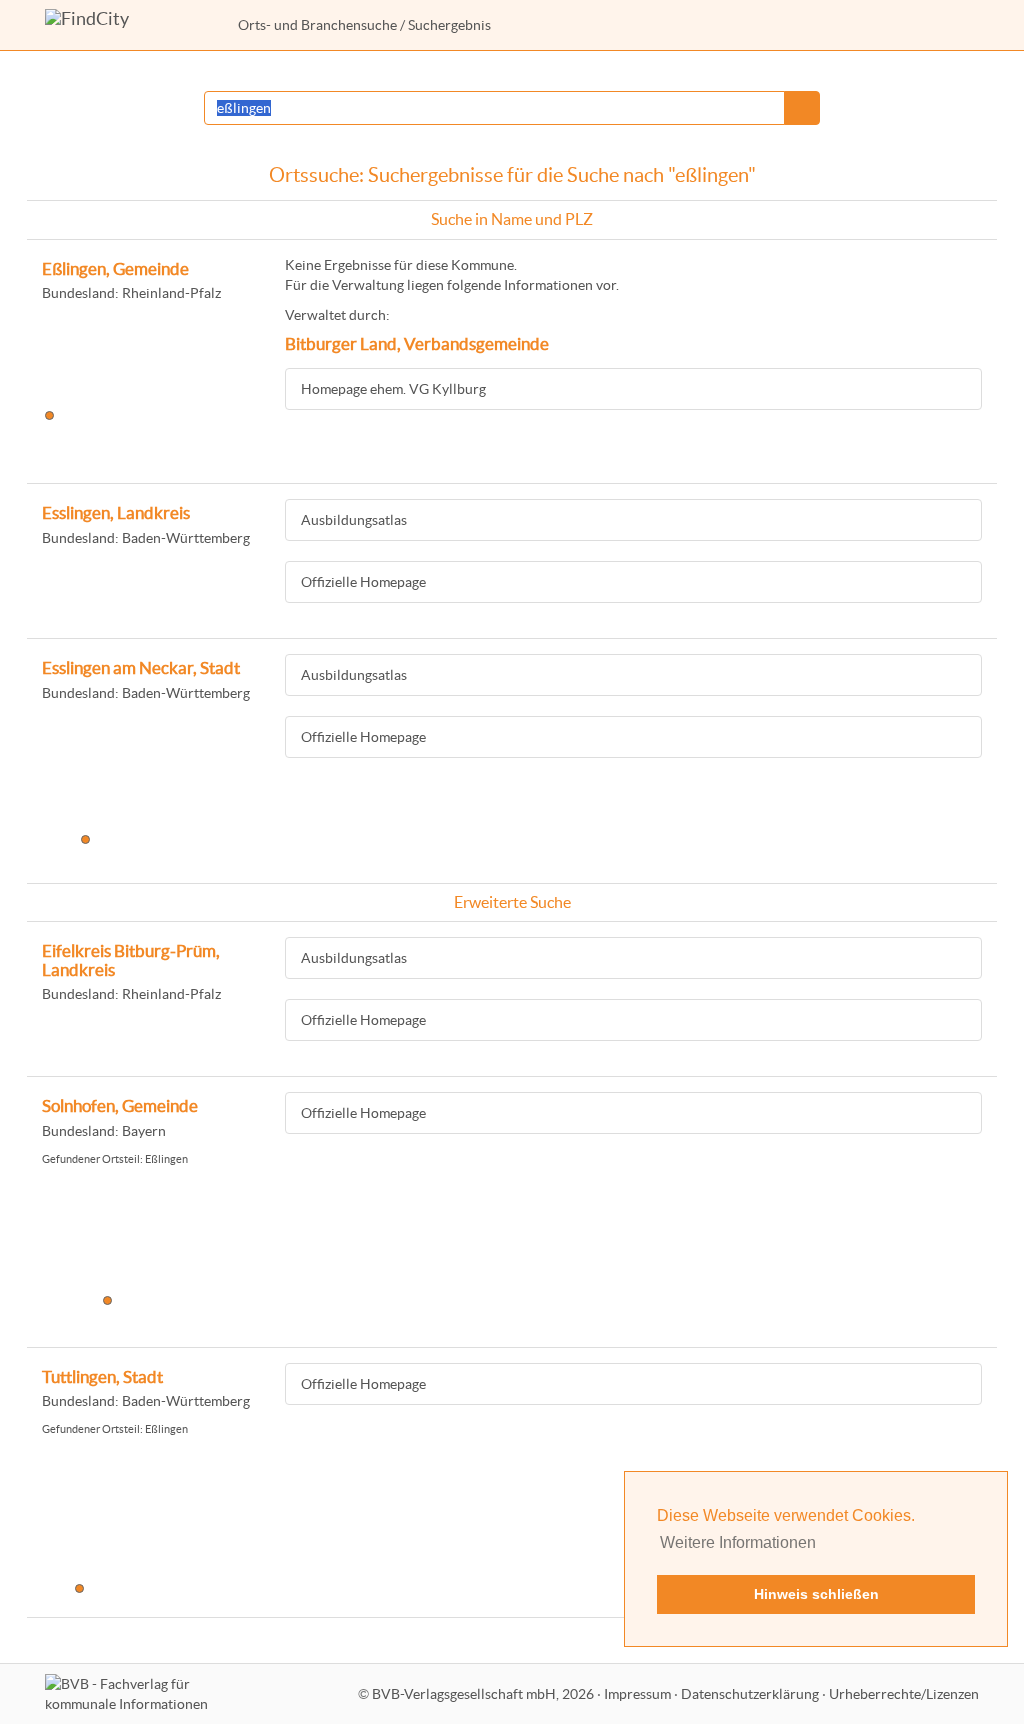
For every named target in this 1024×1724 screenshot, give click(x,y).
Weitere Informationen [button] (738, 1542)
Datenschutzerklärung (750, 1694)
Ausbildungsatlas (354, 520)
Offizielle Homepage (363, 582)
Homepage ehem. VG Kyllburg (393, 389)
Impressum (637, 1694)
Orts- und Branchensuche (317, 25)
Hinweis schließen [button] (816, 1594)
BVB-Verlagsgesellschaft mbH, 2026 (483, 1694)
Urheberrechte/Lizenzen (904, 1694)
